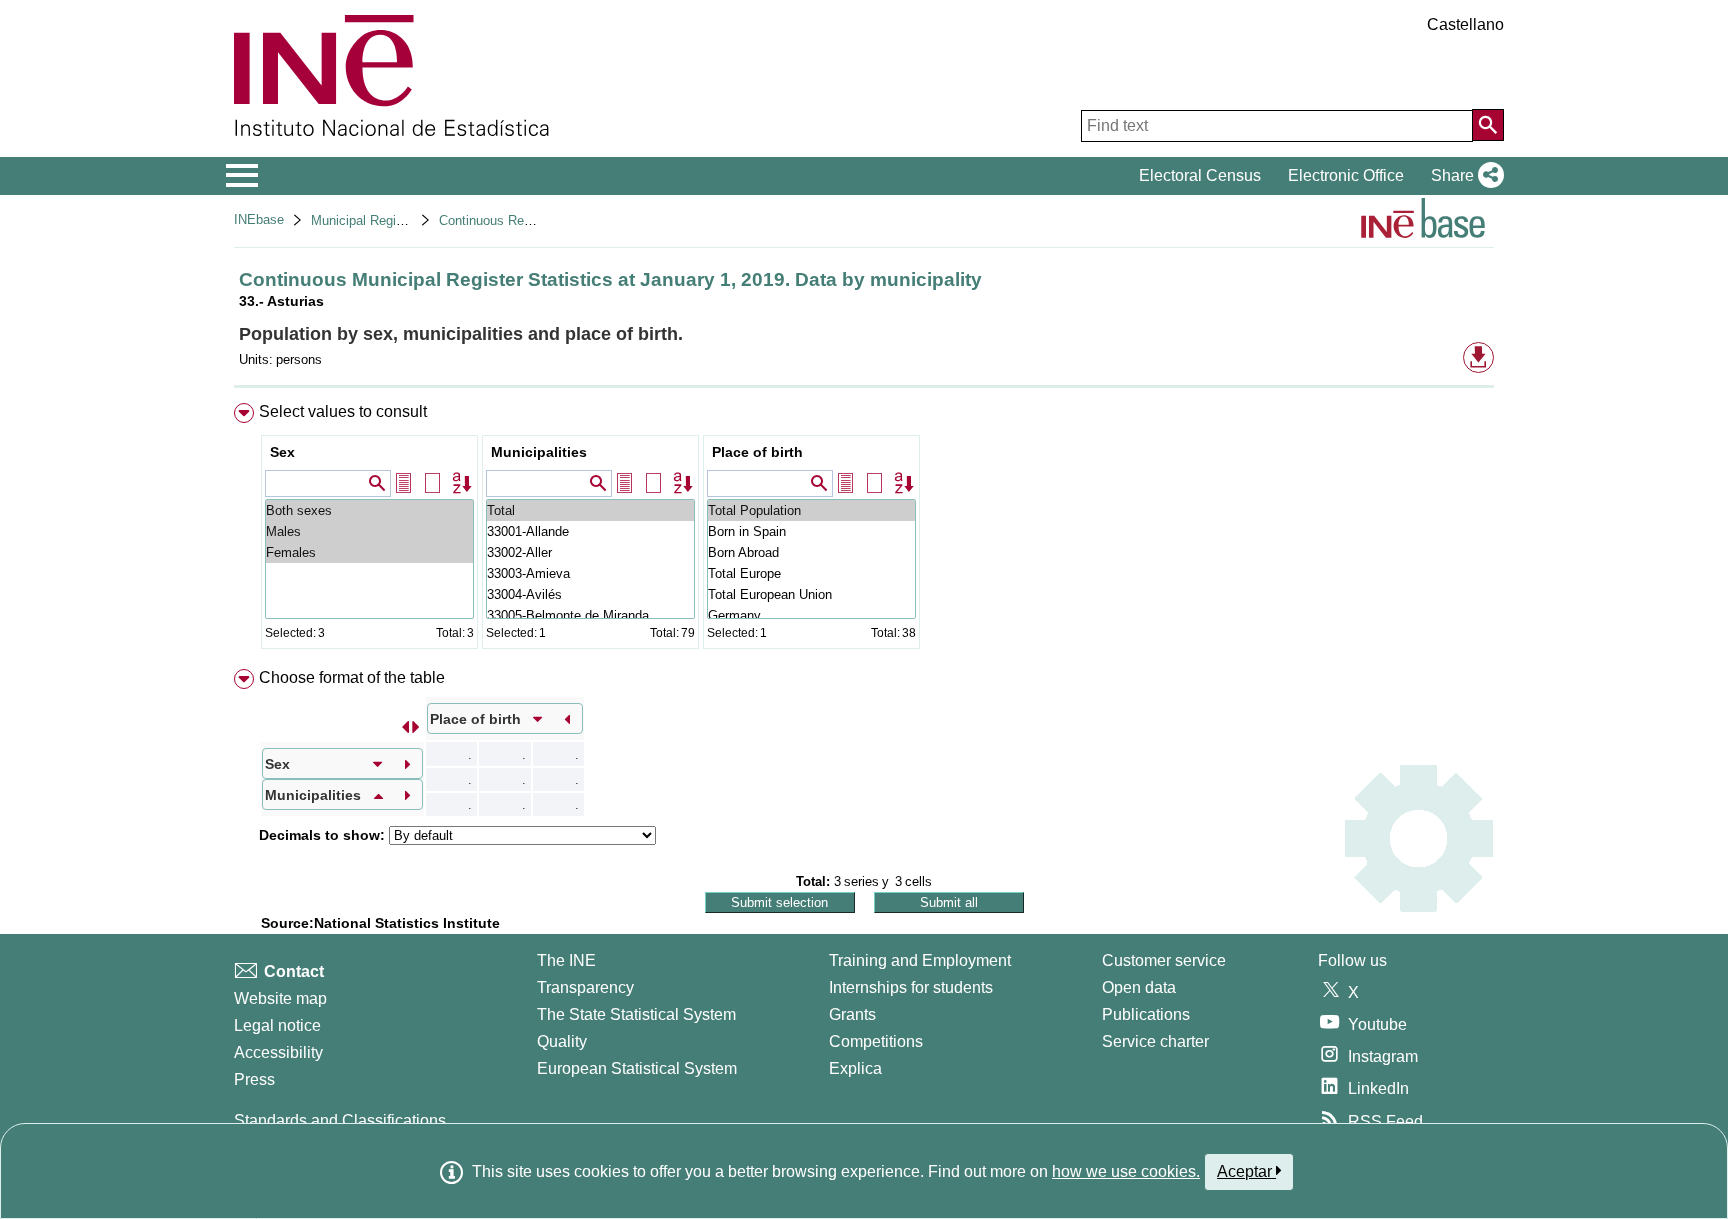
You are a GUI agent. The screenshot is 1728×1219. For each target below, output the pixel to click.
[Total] (590, 510)
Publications (1146, 1014)
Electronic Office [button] (1346, 175)
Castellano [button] (1465, 24)
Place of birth (757, 452)
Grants (852, 1014)
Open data (1139, 987)
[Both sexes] (369, 510)
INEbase (259, 219)
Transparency (585, 987)
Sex (282, 452)
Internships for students (911, 987)
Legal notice (277, 1025)
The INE (566, 960)
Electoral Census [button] (1200, 175)
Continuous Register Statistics (527, 220)
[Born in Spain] (811, 531)
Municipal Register (364, 220)
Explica (855, 1068)
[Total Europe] (811, 573)
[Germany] (811, 615)
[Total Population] (811, 510)
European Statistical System (637, 1068)
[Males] (369, 531)
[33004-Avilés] (590, 594)
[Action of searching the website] (1488, 125)
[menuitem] (864, 530)
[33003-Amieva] (590, 573)
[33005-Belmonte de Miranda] (590, 615)
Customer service (1164, 960)
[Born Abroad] (811, 552)
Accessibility (278, 1052)
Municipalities (539, 452)
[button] (1463, 176)
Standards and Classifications (340, 1120)
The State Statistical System (636, 1014)
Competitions (876, 1041)
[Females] (369, 552)
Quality (562, 1041)
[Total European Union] (811, 594)
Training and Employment (920, 960)
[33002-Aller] (590, 552)
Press (254, 1079)
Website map (280, 998)
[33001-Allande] (590, 531)
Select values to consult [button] (343, 411)
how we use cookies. (1126, 1171)
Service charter (1155, 1041)
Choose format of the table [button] (352, 677)
